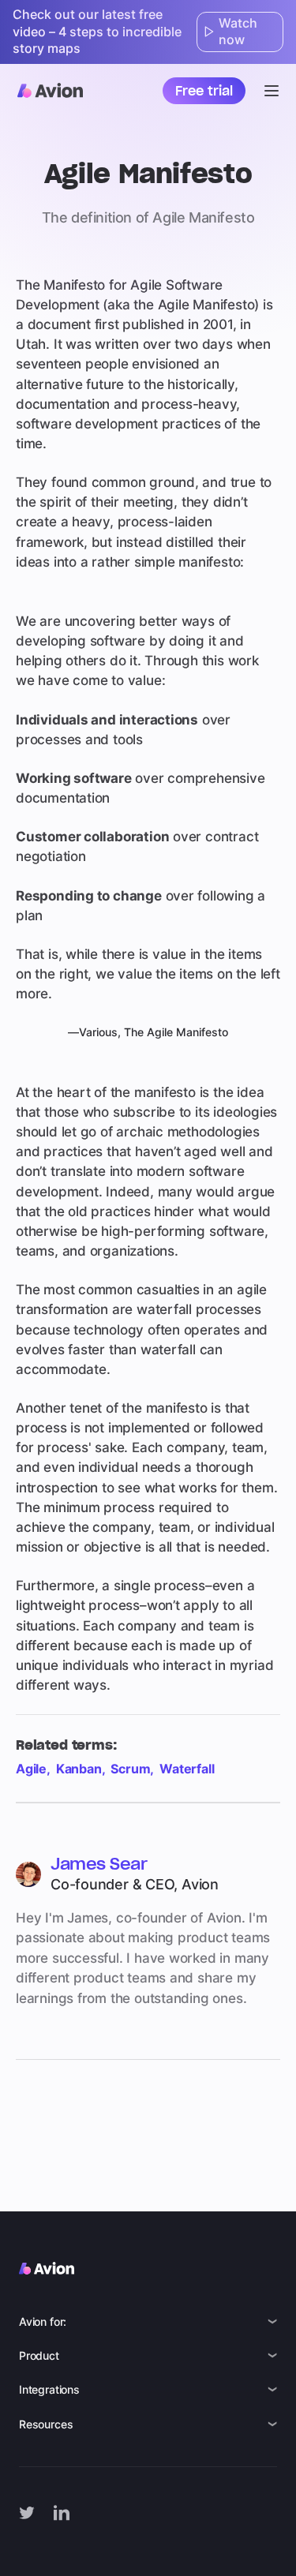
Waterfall (187, 1769)
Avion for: (43, 2321)
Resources (46, 2424)
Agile (31, 1769)
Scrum (130, 1769)
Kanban (79, 1769)
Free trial (204, 91)
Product (39, 2355)
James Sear (99, 1864)
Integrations (49, 2389)
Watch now (238, 32)
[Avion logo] (50, 90)
